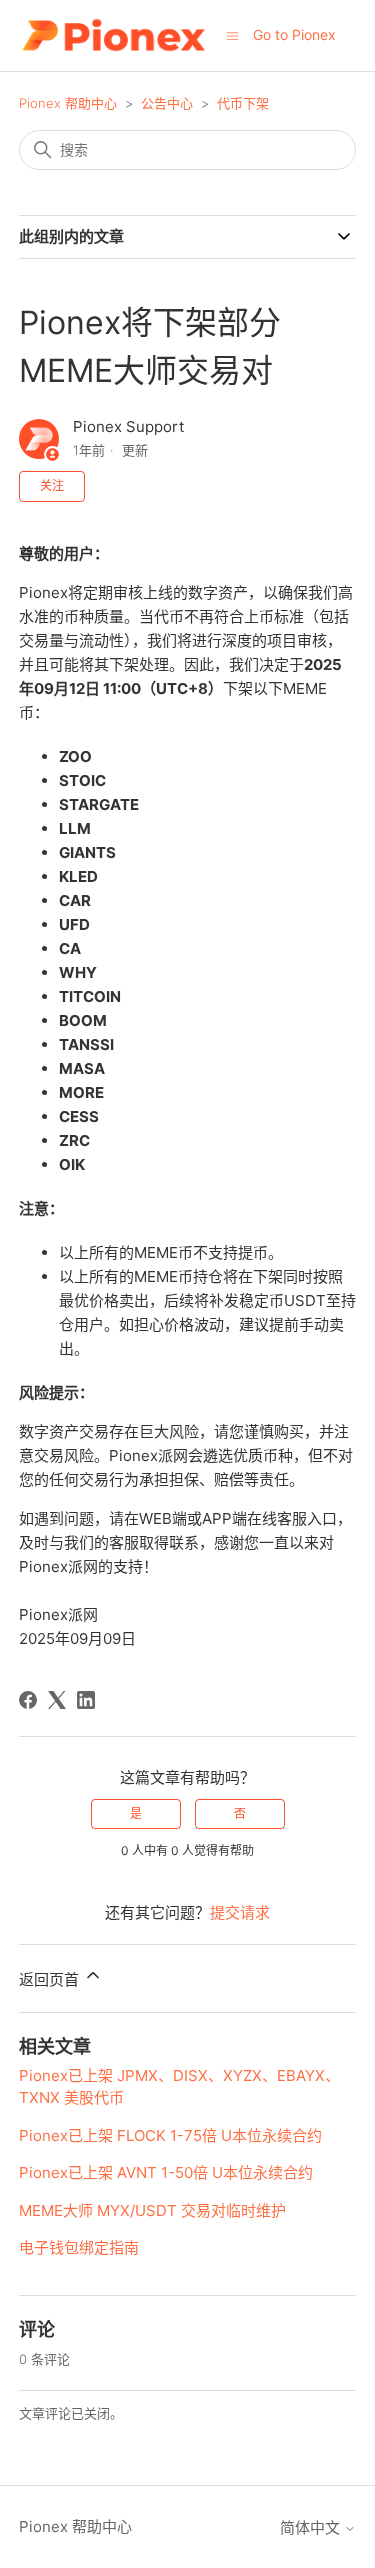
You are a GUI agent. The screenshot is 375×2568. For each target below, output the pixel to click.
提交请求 (240, 1912)
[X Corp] (57, 1700)
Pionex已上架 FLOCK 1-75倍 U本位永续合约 (170, 2135)
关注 (52, 485)
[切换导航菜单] (232, 34)
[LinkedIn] (86, 1700)
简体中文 (312, 2527)
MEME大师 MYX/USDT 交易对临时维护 (152, 2210)
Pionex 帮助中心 (68, 103)
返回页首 (51, 1979)
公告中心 (167, 103)
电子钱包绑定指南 (79, 2247)
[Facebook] (28, 1700)
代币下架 (243, 103)
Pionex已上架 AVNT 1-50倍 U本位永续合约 (166, 2172)
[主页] (113, 35)
